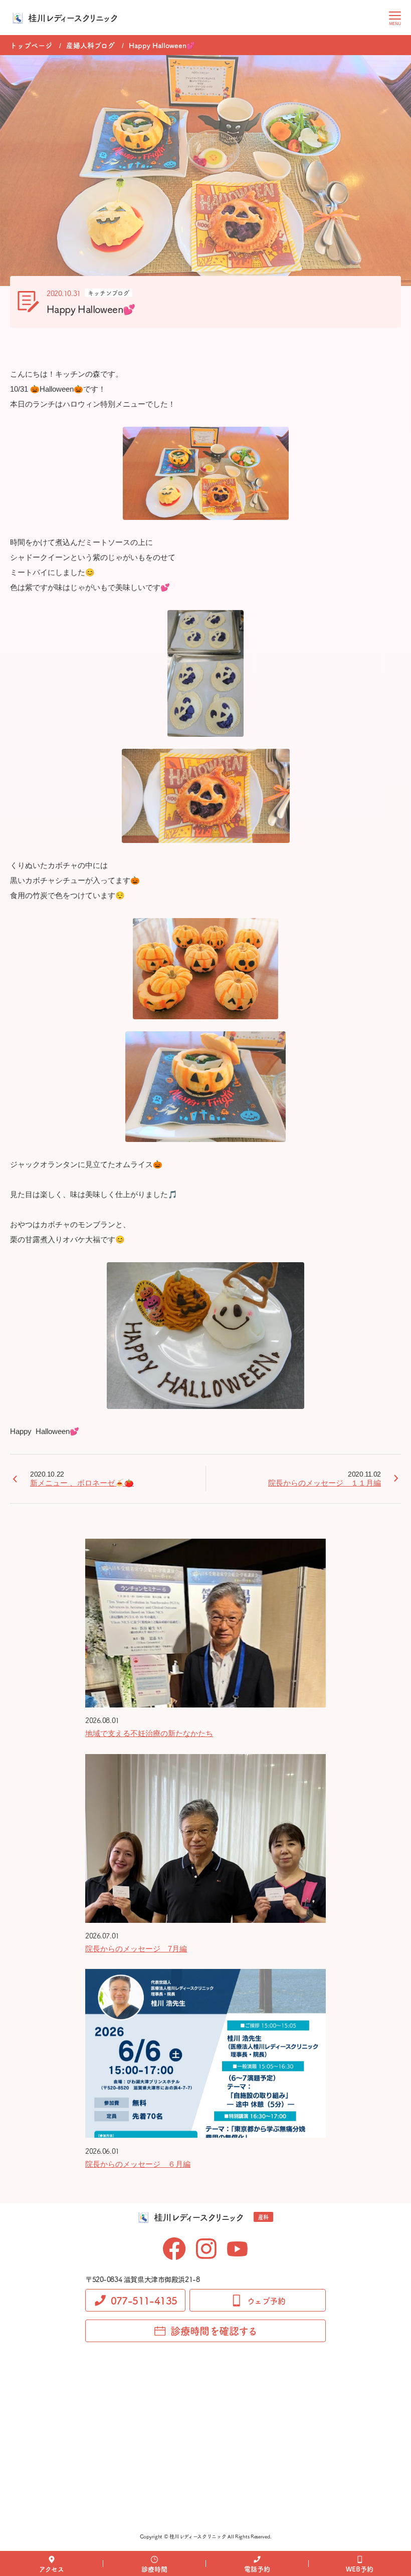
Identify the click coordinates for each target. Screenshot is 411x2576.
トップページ (31, 45)
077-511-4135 (144, 2300)
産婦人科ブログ (90, 45)
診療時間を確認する (214, 2331)
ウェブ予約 (266, 2301)
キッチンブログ (109, 293)
